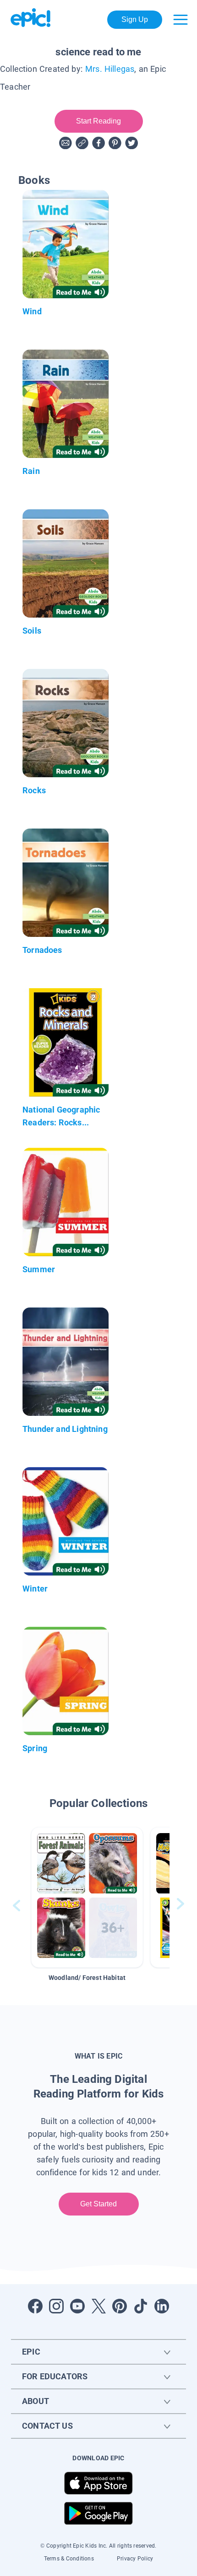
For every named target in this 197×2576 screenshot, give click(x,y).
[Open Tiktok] (141, 2306)
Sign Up (135, 19)
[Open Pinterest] (120, 2306)
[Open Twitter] (98, 2306)
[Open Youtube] (77, 2306)
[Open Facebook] (35, 2306)
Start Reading (99, 121)
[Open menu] (181, 20)
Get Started (99, 2204)
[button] (87, 1897)
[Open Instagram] (56, 2306)
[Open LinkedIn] (162, 2306)
